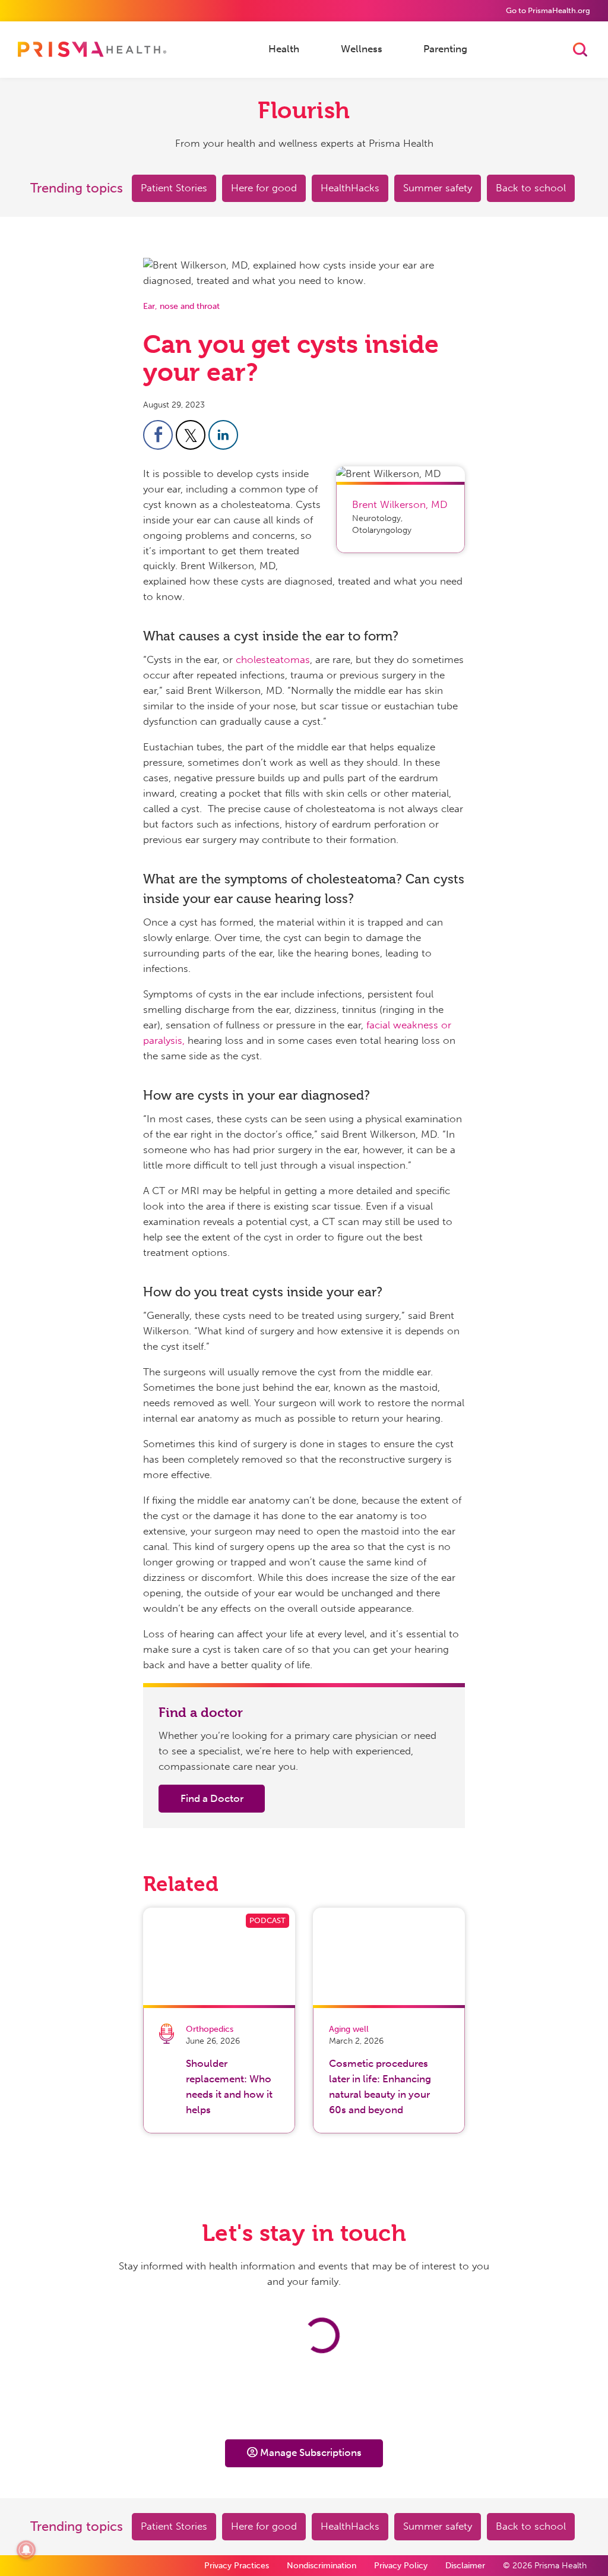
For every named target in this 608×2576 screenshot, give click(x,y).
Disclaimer (465, 2566)
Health (284, 49)
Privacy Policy (401, 2566)
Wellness (362, 49)
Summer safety (438, 188)
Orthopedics (210, 2029)
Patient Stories (174, 188)
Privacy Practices (237, 2566)
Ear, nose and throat (181, 306)
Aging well (349, 2029)
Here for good (264, 188)
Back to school (531, 188)
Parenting (445, 49)
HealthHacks (350, 188)
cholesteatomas (273, 659)
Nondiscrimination (322, 2566)
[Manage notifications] (26, 2550)
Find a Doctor (212, 1798)
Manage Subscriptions (311, 2452)
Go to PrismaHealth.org (548, 10)
